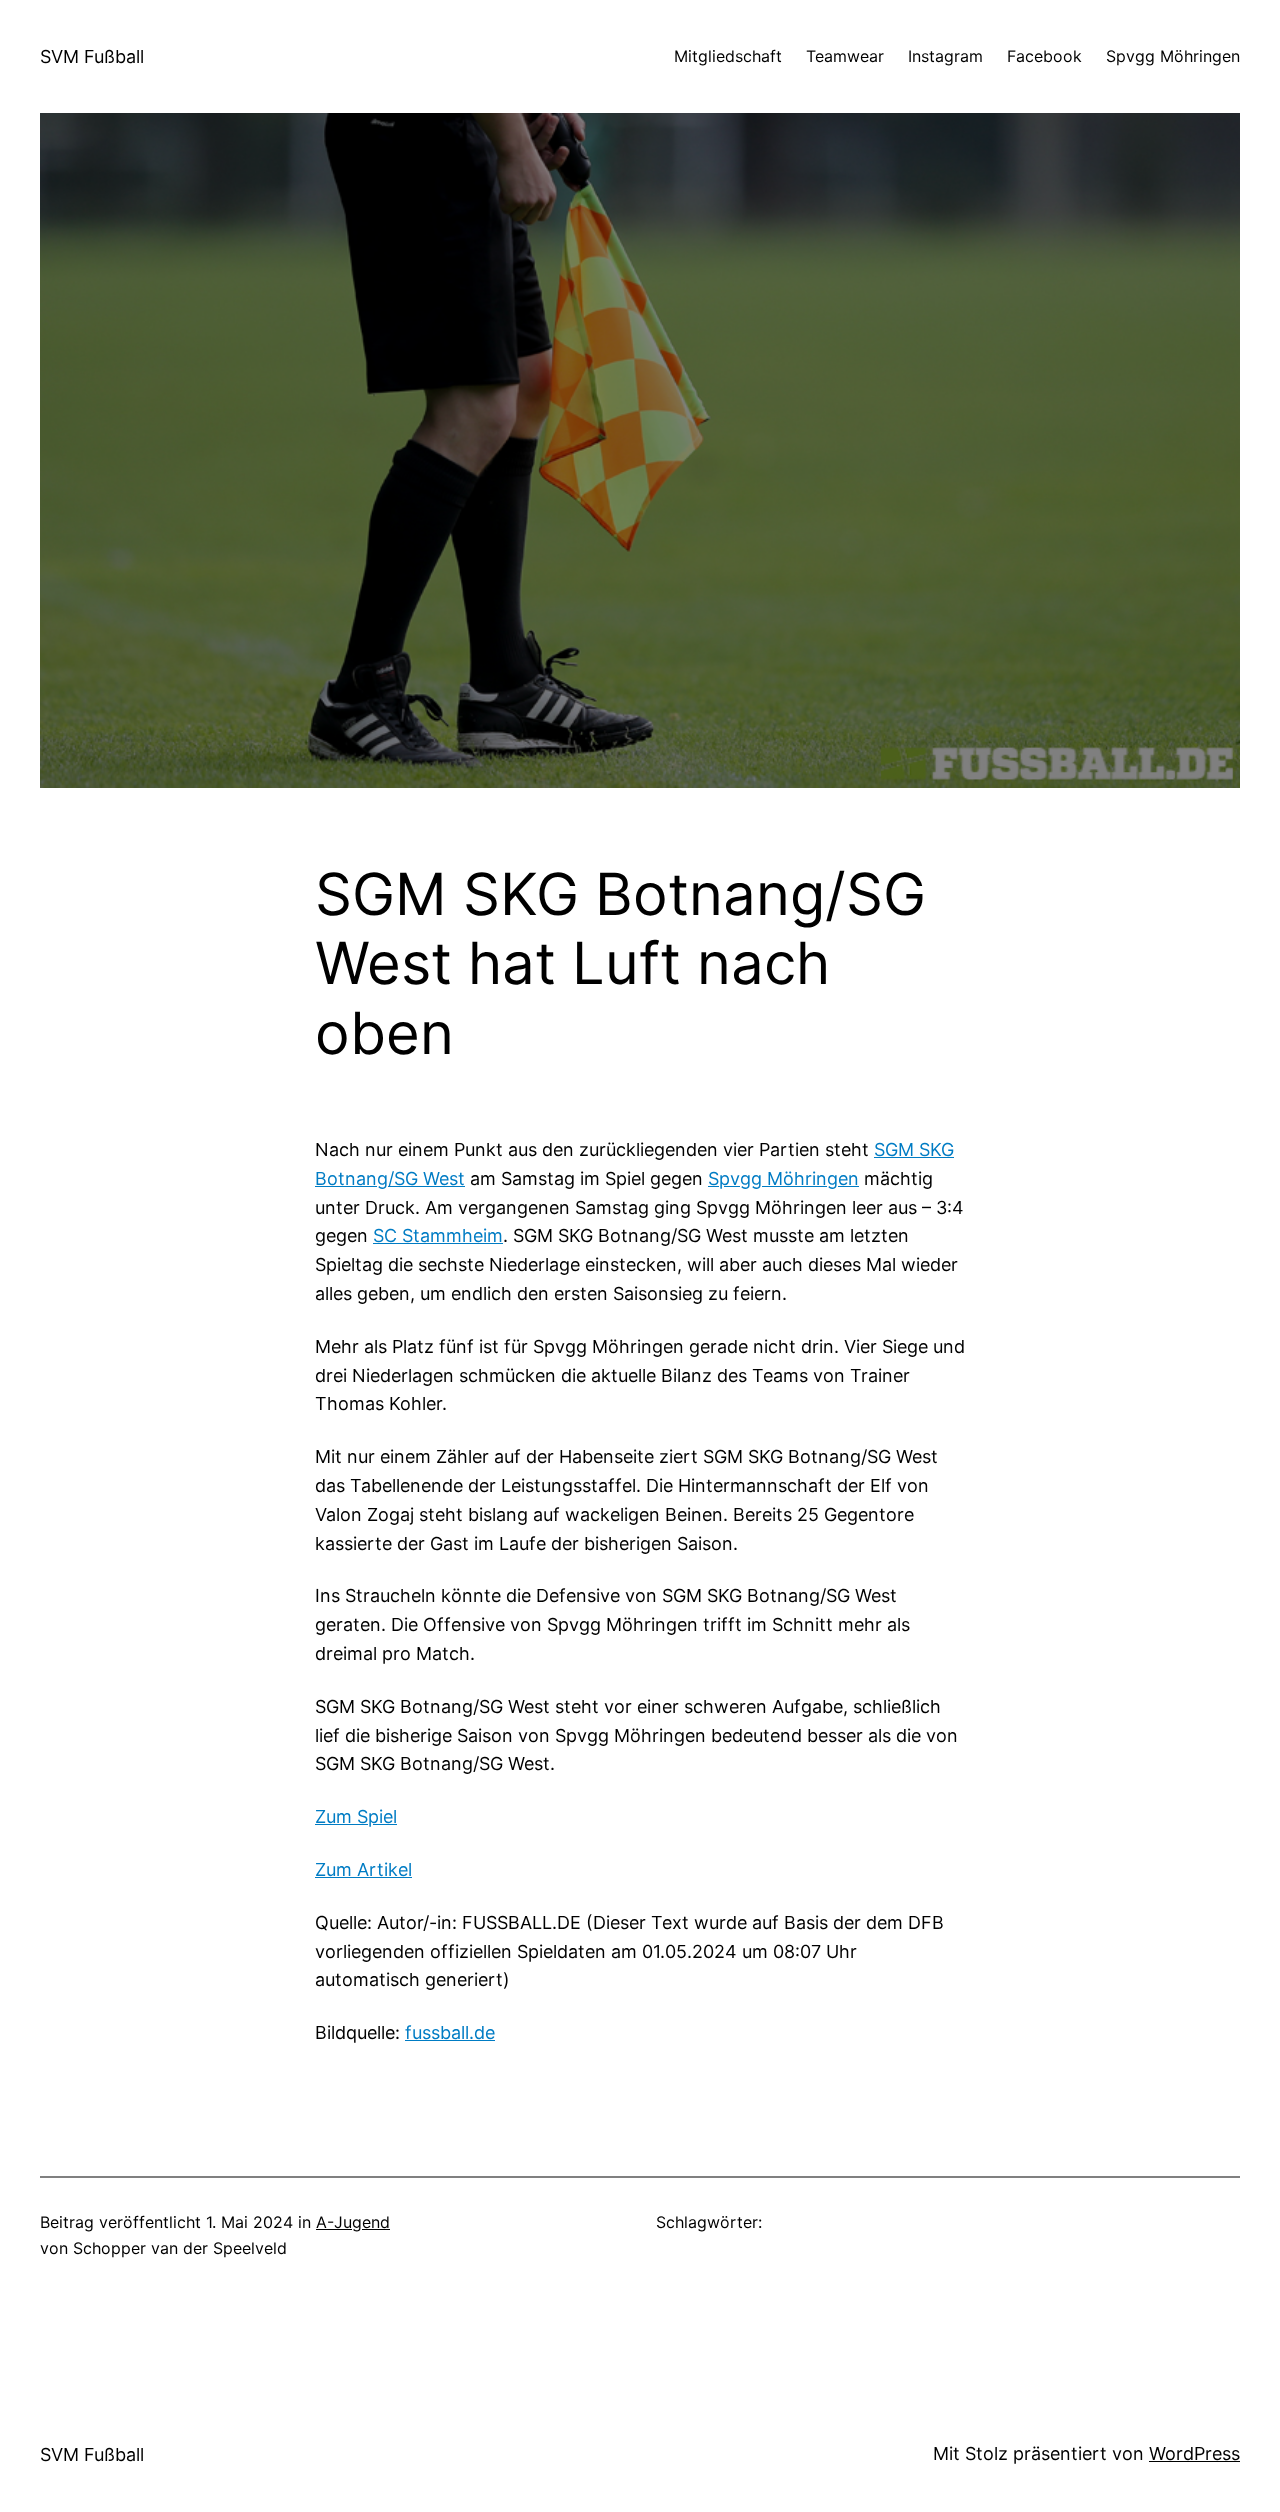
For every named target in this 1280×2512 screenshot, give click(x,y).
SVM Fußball (92, 56)
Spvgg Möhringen (783, 1178)
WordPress (1194, 2453)
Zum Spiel (356, 1816)
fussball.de (450, 2032)
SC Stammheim (438, 1235)
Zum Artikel (363, 1869)
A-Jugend (353, 2222)
